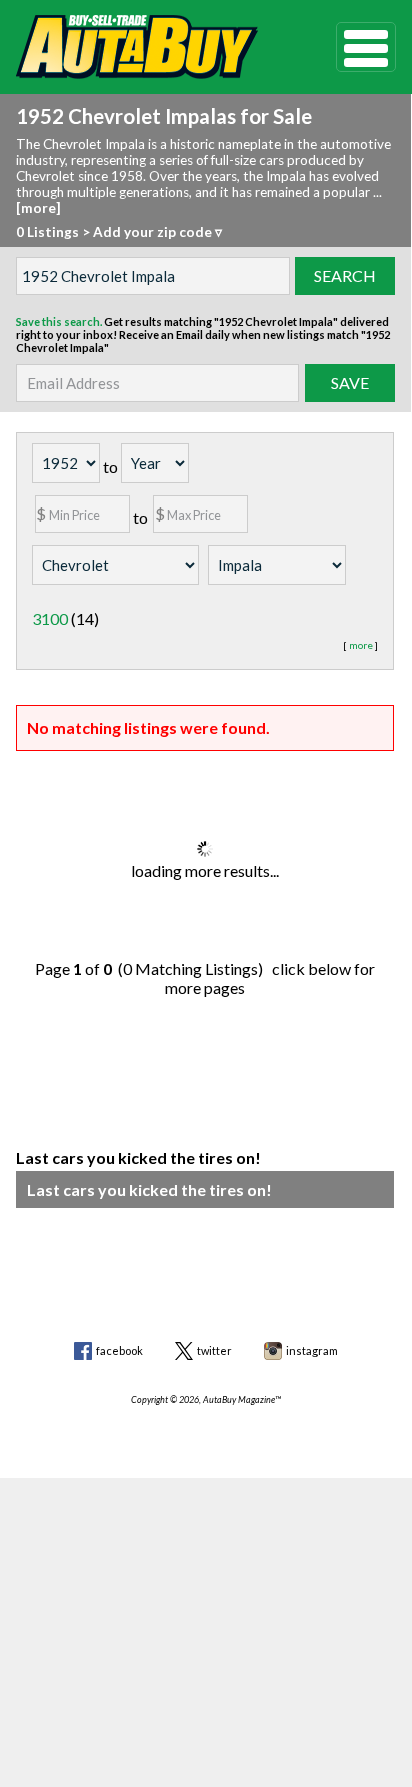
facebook (119, 1350)
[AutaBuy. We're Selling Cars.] (145, 47)
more (361, 645)
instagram (312, 1350)
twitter (214, 1350)
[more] (38, 208)
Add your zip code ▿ (157, 232)
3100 (50, 618)
